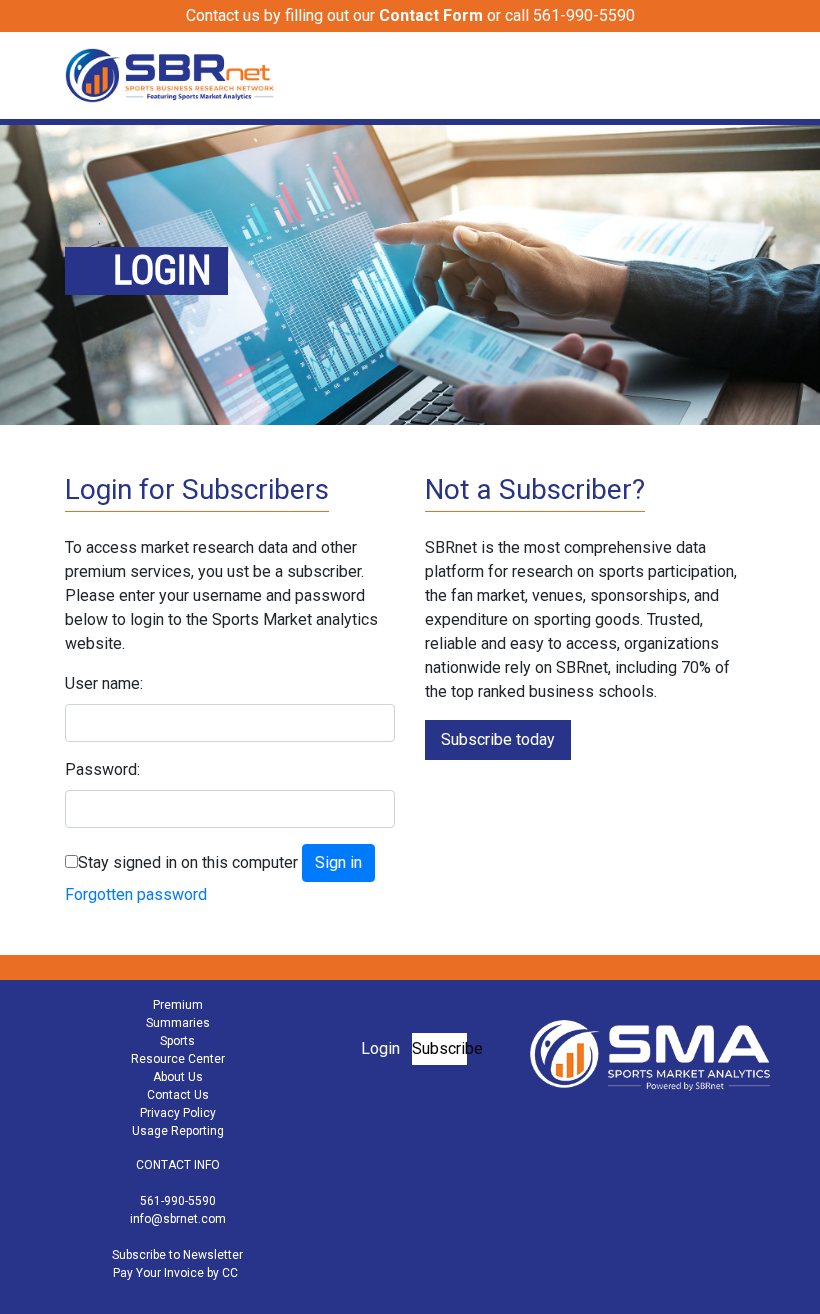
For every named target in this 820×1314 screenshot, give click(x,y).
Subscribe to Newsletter (177, 1255)
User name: (104, 683)
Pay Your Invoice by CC (175, 1273)
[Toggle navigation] (742, 75)
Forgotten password (136, 894)
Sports (177, 1041)
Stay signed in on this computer (188, 862)
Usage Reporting (178, 1131)
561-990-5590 (178, 1201)
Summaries (178, 1023)
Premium (178, 1005)
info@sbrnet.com (178, 1219)
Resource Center (178, 1059)
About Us (178, 1077)
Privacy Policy (178, 1113)
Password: (102, 769)
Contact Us (178, 1095)
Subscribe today (498, 739)
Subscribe (439, 1048)
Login (380, 1048)
